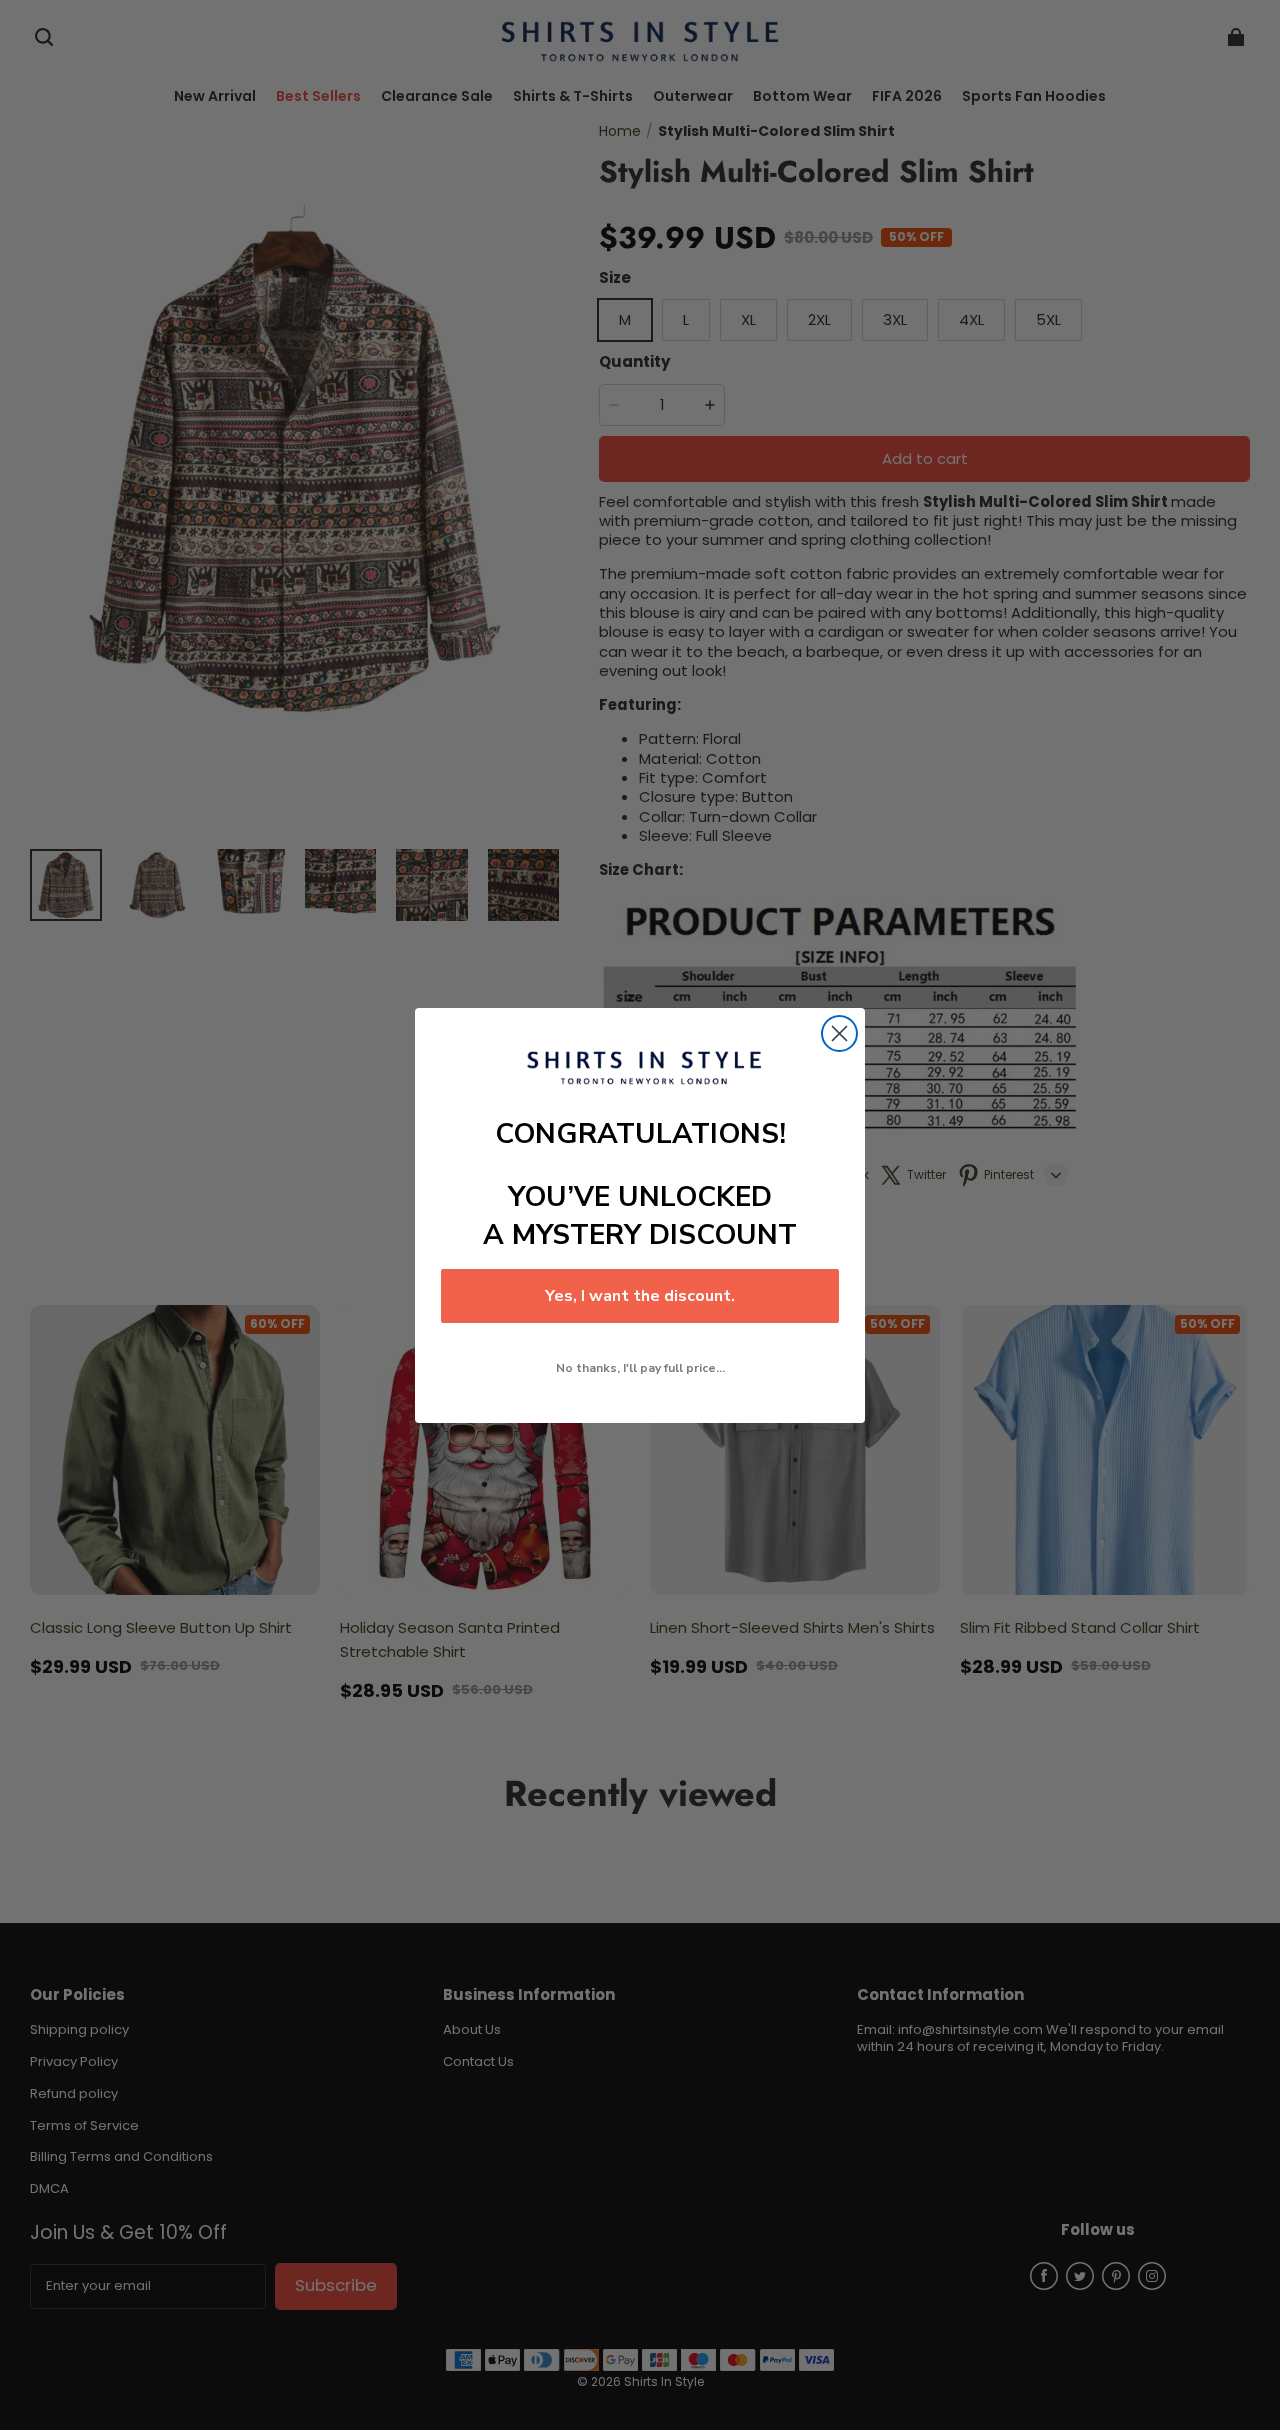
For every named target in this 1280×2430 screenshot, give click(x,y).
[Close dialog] (839, 1033)
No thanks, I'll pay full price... (640, 1368)
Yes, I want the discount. (640, 1296)
